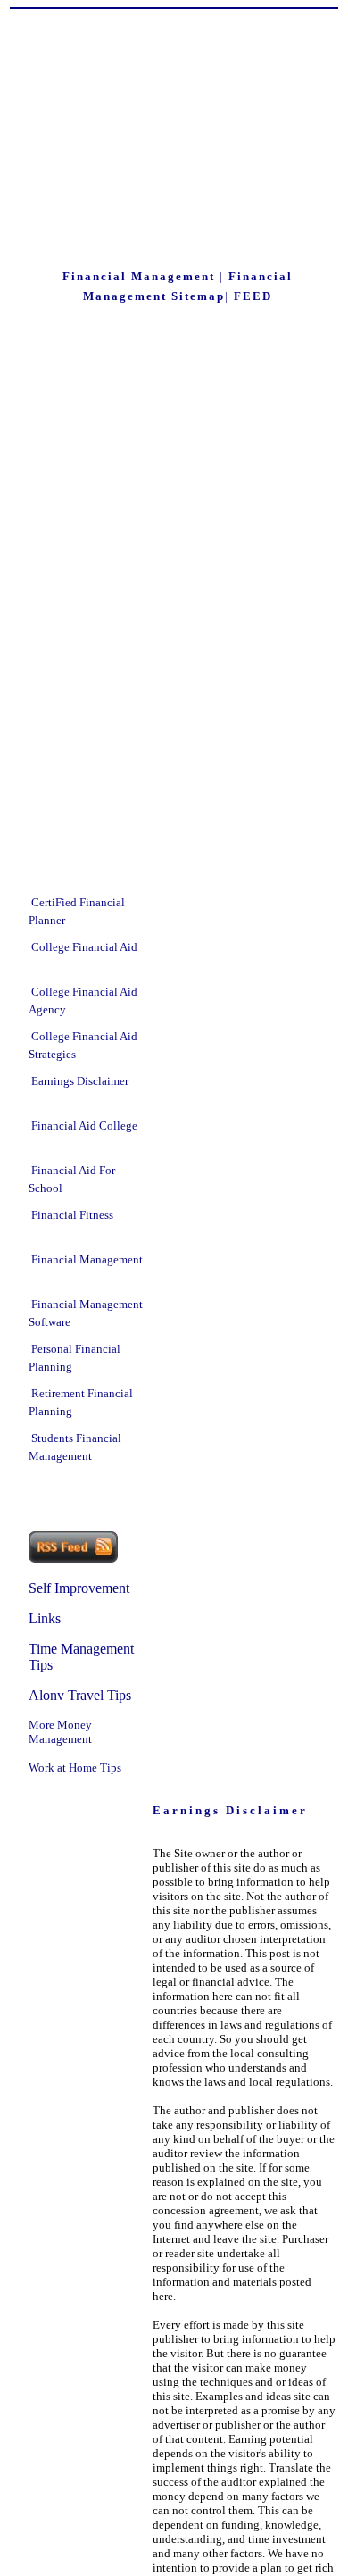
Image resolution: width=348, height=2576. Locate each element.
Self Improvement (79, 1588)
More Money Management (60, 1732)
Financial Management (87, 1259)
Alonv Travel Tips (80, 1695)
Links (45, 1618)
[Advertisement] (178, 142)
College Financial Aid (84, 947)
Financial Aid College (84, 1125)
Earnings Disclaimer (80, 1081)
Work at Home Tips (75, 1767)
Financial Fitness (72, 1215)
